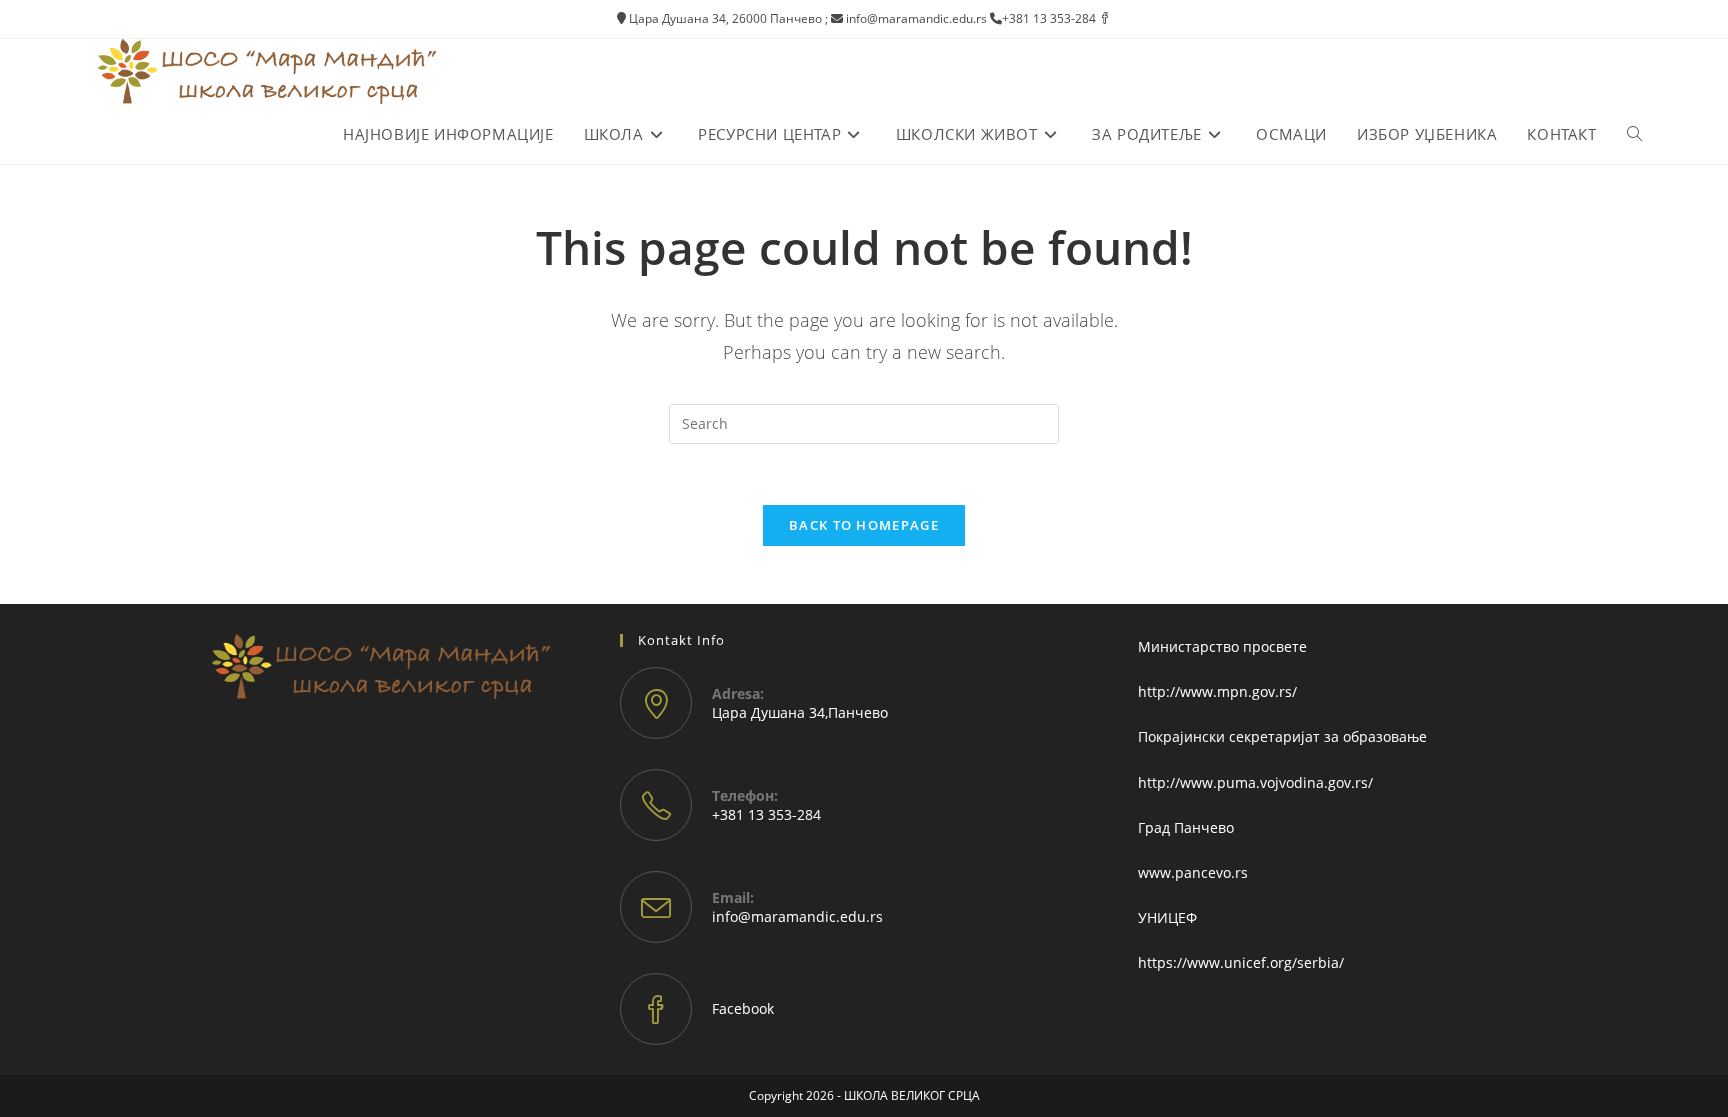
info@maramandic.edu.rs (797, 916)
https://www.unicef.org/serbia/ (1241, 962)
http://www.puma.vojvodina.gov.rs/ (1255, 782)
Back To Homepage (864, 525)
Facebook (743, 1008)
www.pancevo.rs (1193, 872)
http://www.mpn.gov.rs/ (1217, 691)
